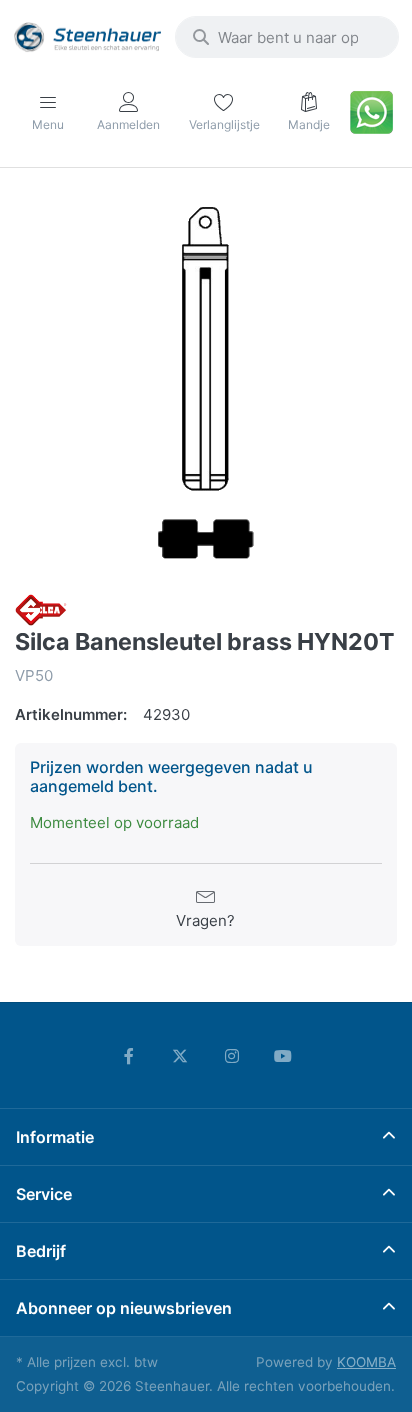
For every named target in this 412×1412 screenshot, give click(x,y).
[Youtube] (284, 1056)
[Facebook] (129, 1056)
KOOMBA (366, 1362)
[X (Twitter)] (180, 1056)
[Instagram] (232, 1056)
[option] (206, 383)
